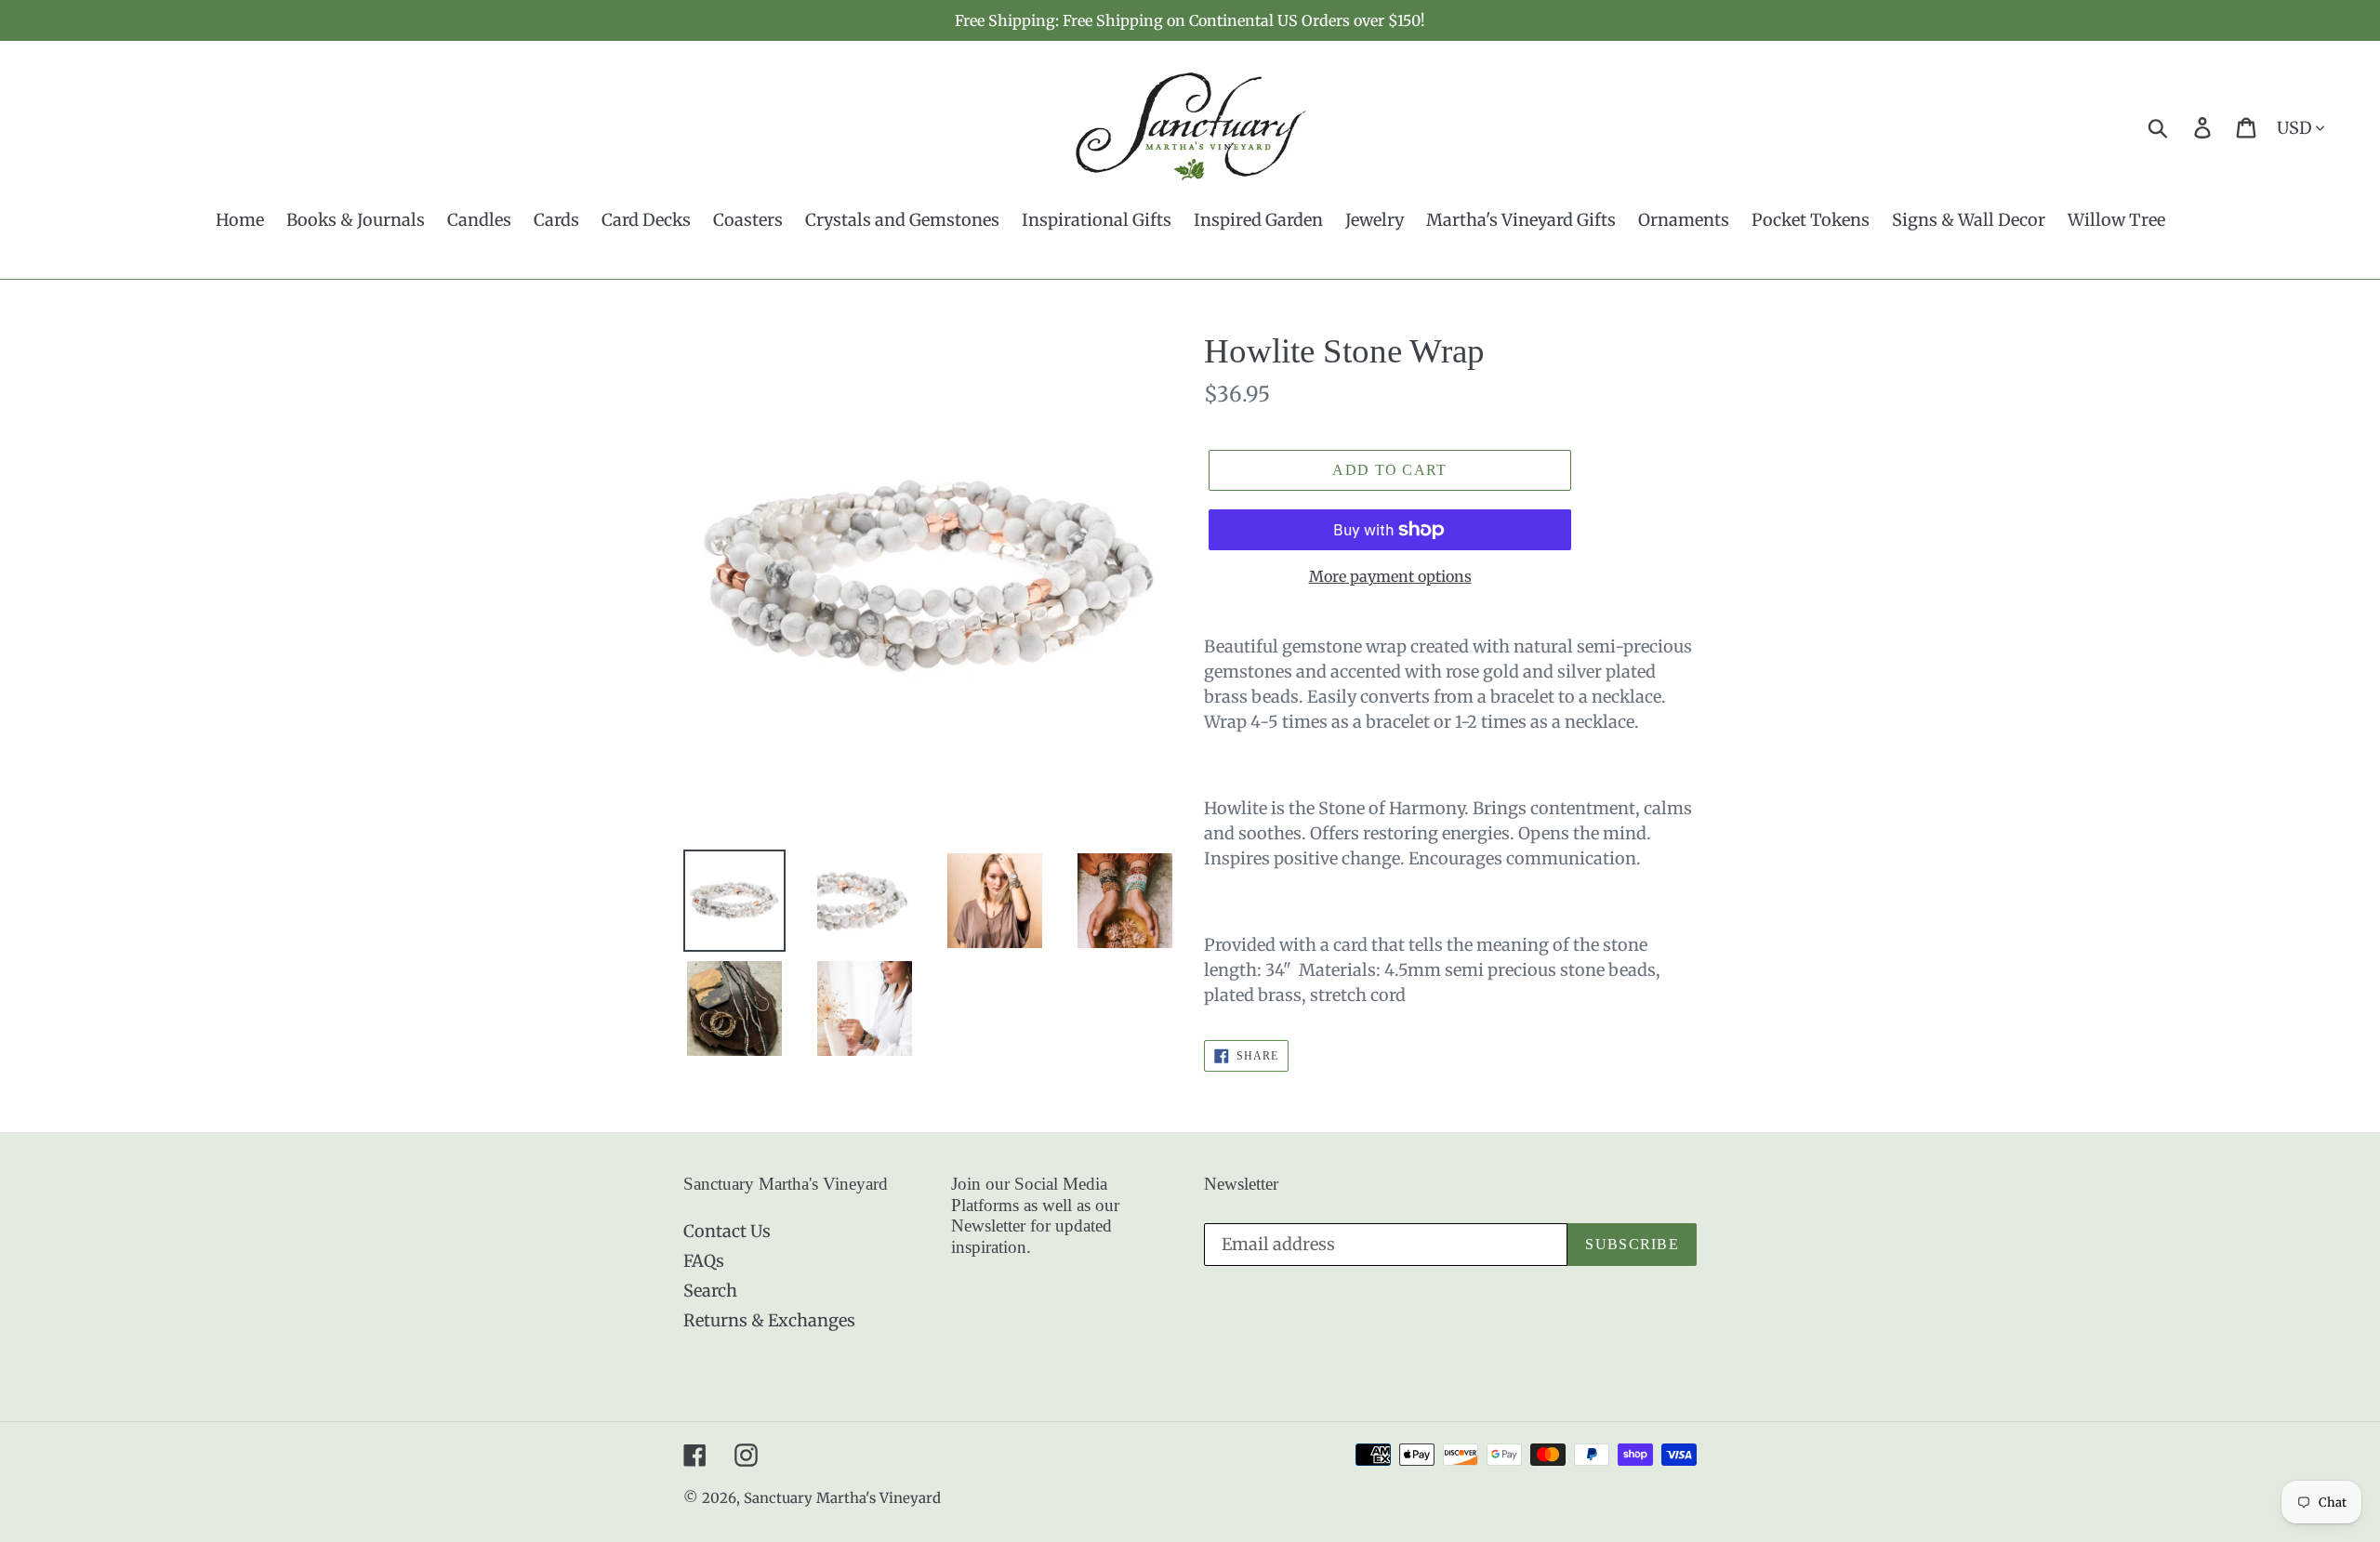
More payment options (1390, 576)
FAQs (704, 1261)
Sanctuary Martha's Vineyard (842, 1498)
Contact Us (727, 1231)
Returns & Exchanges (769, 1320)
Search (710, 1291)
